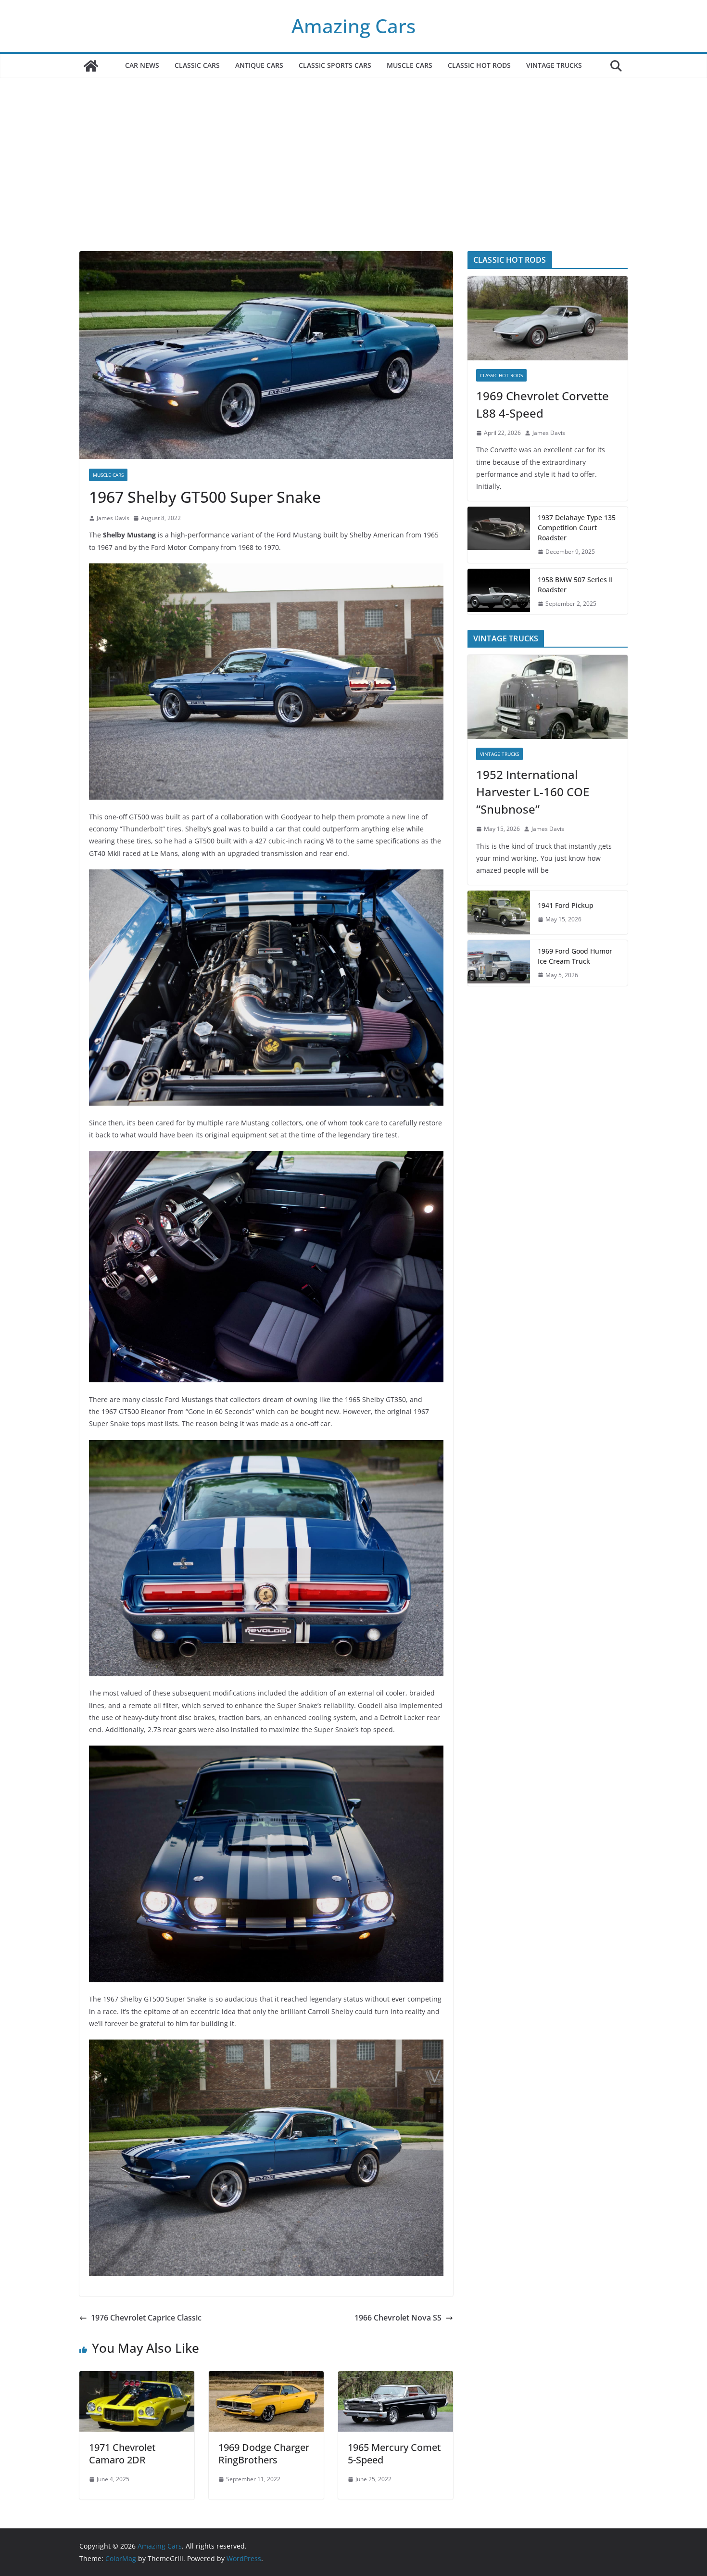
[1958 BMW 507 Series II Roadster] (499, 592)
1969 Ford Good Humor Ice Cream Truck (575, 956)
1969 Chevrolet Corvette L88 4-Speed (543, 404)
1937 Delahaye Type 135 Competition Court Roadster (577, 528)
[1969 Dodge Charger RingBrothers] (266, 2378)
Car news (142, 65)
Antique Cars (259, 65)
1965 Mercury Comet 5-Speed (394, 2454)
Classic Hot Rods (479, 65)
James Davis (113, 518)
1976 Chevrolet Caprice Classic (146, 2318)
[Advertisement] (353, 179)
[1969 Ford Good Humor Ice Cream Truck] (499, 963)
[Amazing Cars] (91, 66)
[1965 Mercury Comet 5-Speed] (396, 2378)
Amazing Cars (353, 26)
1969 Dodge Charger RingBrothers (264, 2454)
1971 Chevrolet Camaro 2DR (122, 2454)
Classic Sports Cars (335, 65)
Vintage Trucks (554, 65)
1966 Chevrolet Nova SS (398, 2318)
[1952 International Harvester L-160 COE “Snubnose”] (548, 697)
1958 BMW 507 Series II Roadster (575, 585)
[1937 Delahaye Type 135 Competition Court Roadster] (499, 535)
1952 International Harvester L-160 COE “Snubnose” (533, 792)
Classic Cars (197, 65)
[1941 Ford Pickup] (499, 912)
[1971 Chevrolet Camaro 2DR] (137, 2378)
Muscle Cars (410, 65)
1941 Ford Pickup (566, 905)
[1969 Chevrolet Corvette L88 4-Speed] (548, 318)
